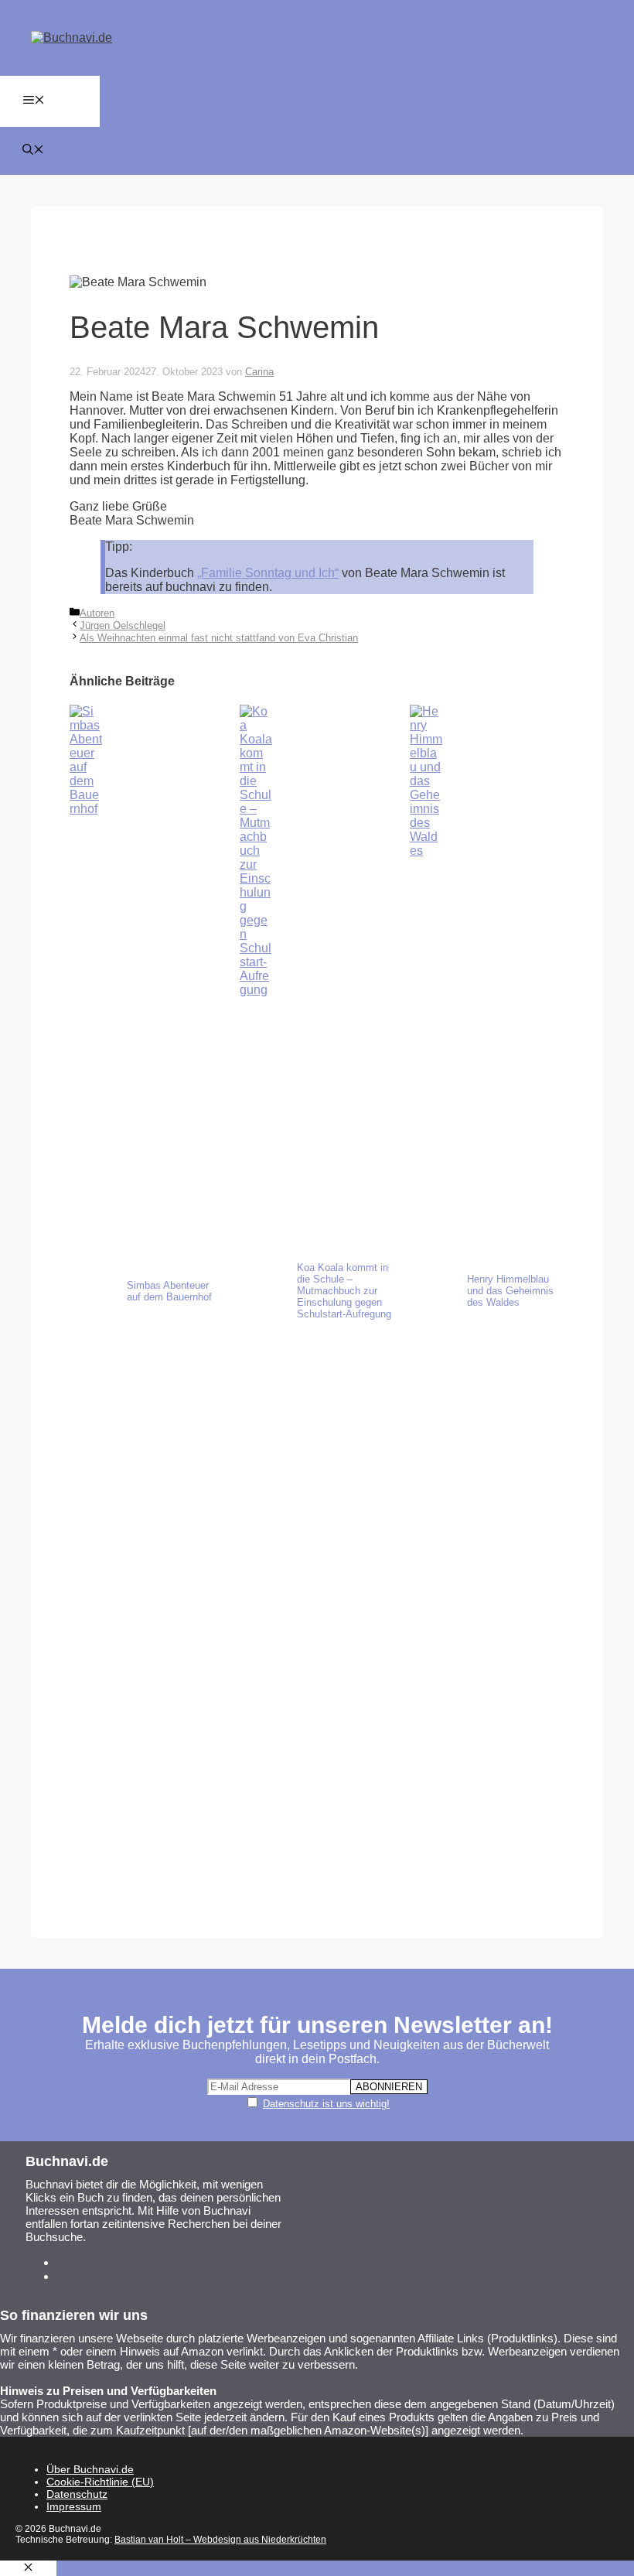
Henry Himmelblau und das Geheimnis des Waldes (510, 1291)
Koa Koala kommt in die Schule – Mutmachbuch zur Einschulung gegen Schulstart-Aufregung (344, 1291)
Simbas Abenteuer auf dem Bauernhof (169, 1291)
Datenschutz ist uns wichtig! (326, 2104)
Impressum (74, 2506)
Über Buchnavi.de (90, 2469)
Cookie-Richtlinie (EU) (100, 2482)
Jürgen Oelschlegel (123, 625)
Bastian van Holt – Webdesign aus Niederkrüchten (220, 2540)
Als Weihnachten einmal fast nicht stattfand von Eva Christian (219, 638)
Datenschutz (77, 2494)
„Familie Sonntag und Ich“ (268, 573)
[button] (33, 151)
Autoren (97, 613)
